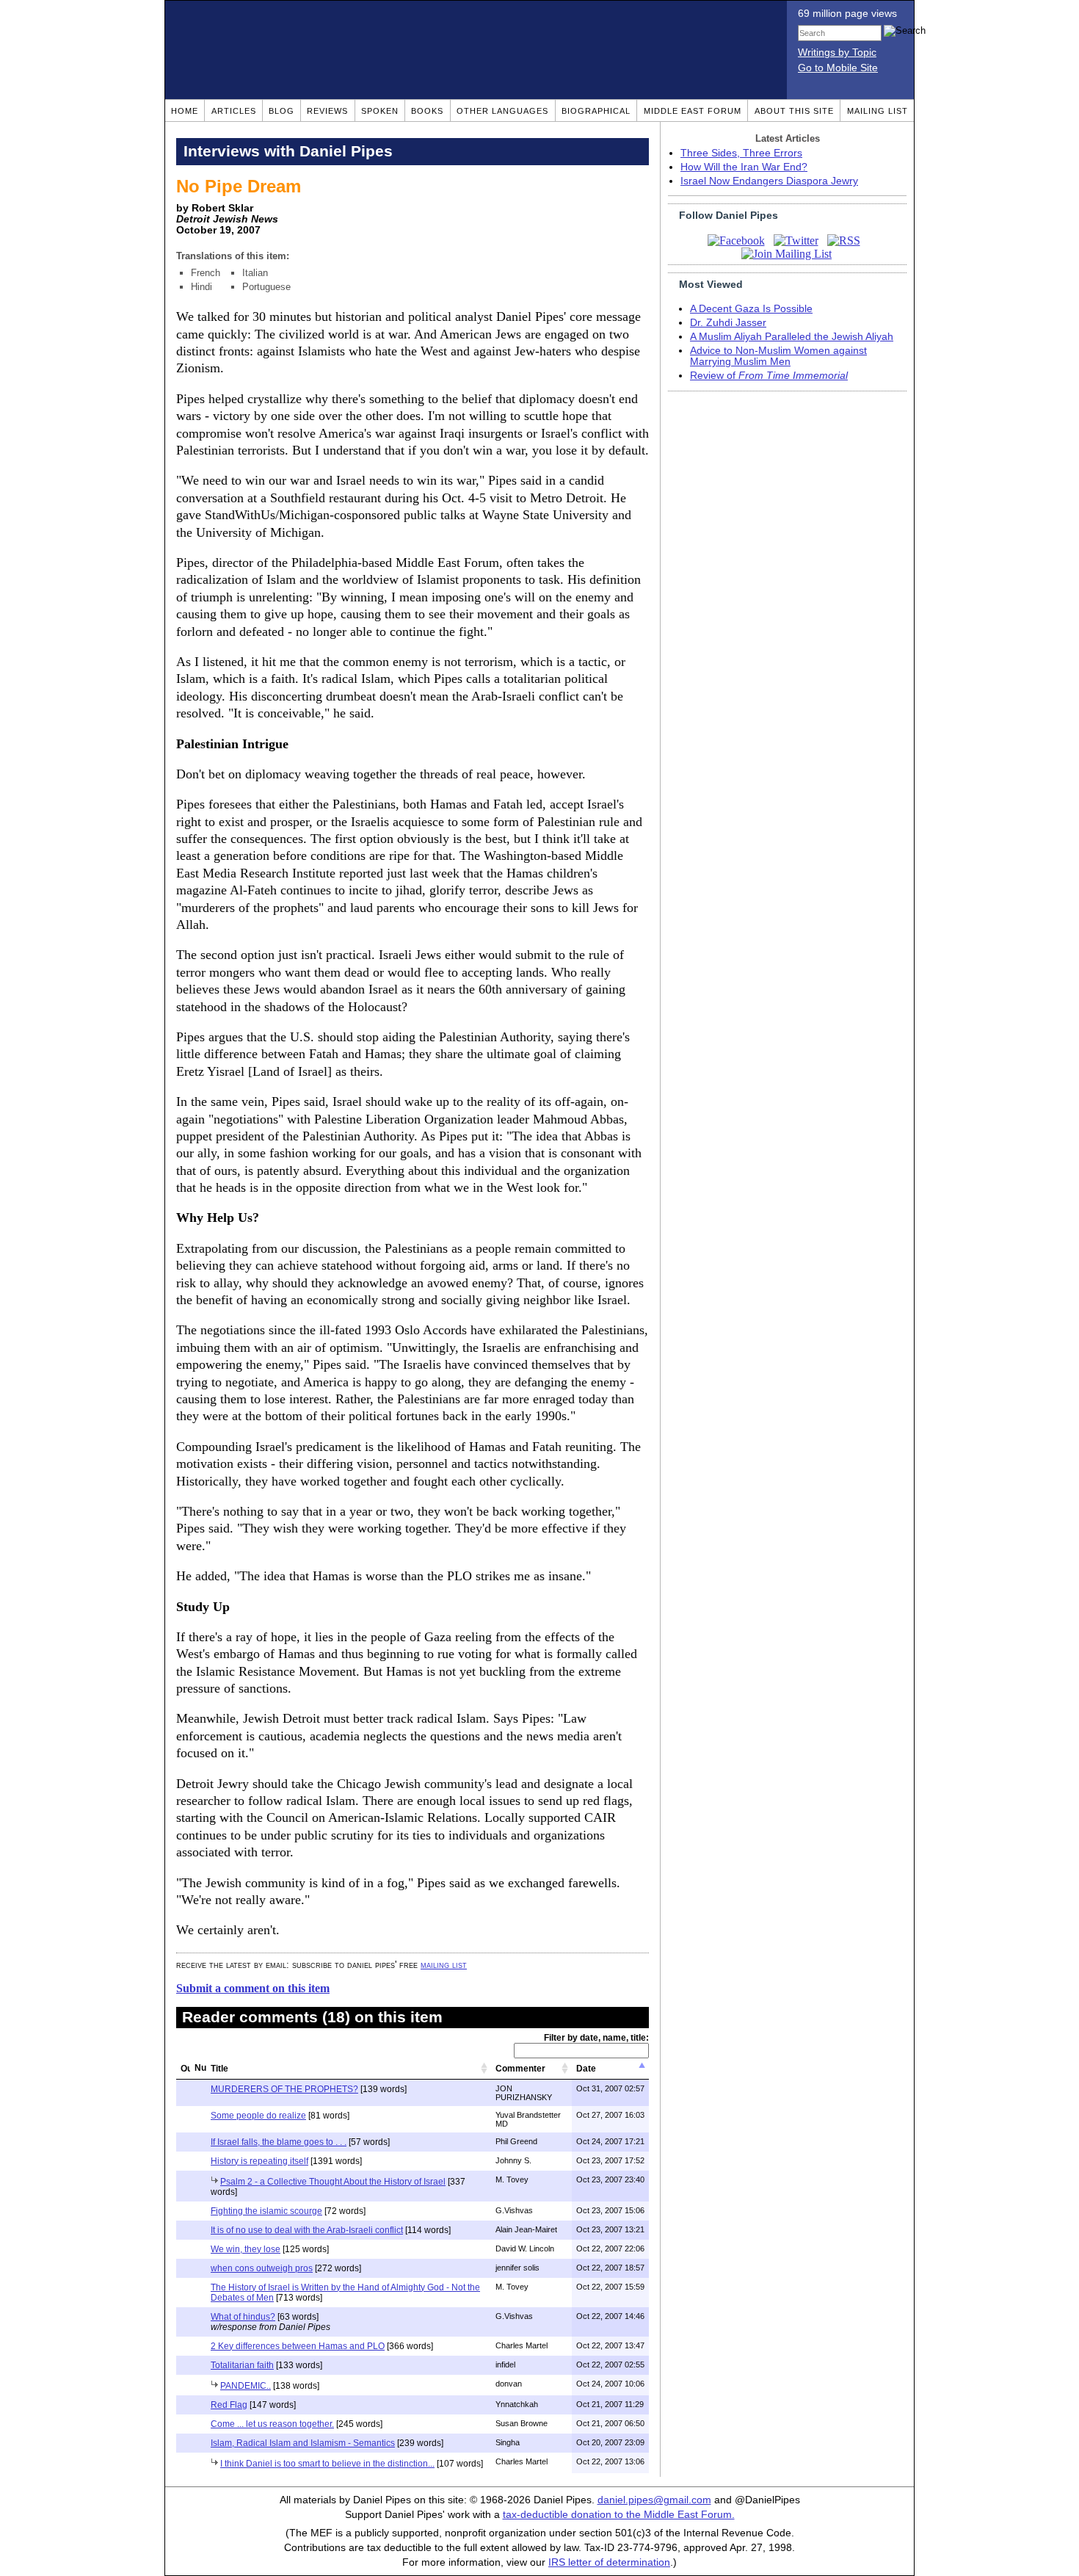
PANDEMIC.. (246, 2386)
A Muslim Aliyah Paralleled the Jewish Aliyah (792, 337)
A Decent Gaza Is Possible (751, 309)
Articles (234, 111)
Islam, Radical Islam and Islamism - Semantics (303, 2443)
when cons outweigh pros (262, 2268)
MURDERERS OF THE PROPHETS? (284, 2089)
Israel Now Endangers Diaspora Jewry (769, 181)
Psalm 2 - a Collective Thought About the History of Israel (333, 2182)
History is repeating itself (259, 2161)
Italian (255, 273)
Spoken (380, 111)
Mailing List (878, 111)
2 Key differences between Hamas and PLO (298, 2346)
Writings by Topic (837, 53)
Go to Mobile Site (838, 68)
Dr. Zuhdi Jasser (728, 323)
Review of (769, 376)
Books (427, 111)
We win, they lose (246, 2249)
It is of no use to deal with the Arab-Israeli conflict (307, 2230)
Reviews (327, 111)
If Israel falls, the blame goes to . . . (279, 2142)
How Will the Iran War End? (744, 167)
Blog (281, 111)
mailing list (444, 1965)
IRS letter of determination (609, 2562)
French (206, 273)
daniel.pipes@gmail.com (654, 2500)
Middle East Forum (693, 111)
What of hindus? (243, 2317)
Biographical (596, 111)
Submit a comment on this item (253, 1988)
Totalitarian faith (242, 2365)
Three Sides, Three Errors (741, 153)
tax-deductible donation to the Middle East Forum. (619, 2515)
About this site (794, 111)
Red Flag (229, 2405)
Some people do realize (258, 2116)
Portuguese (266, 287)
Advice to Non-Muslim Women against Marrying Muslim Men (778, 356)
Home (185, 111)
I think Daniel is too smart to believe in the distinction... (327, 2464)
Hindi (201, 287)
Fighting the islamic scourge (266, 2211)
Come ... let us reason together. (272, 2424)
